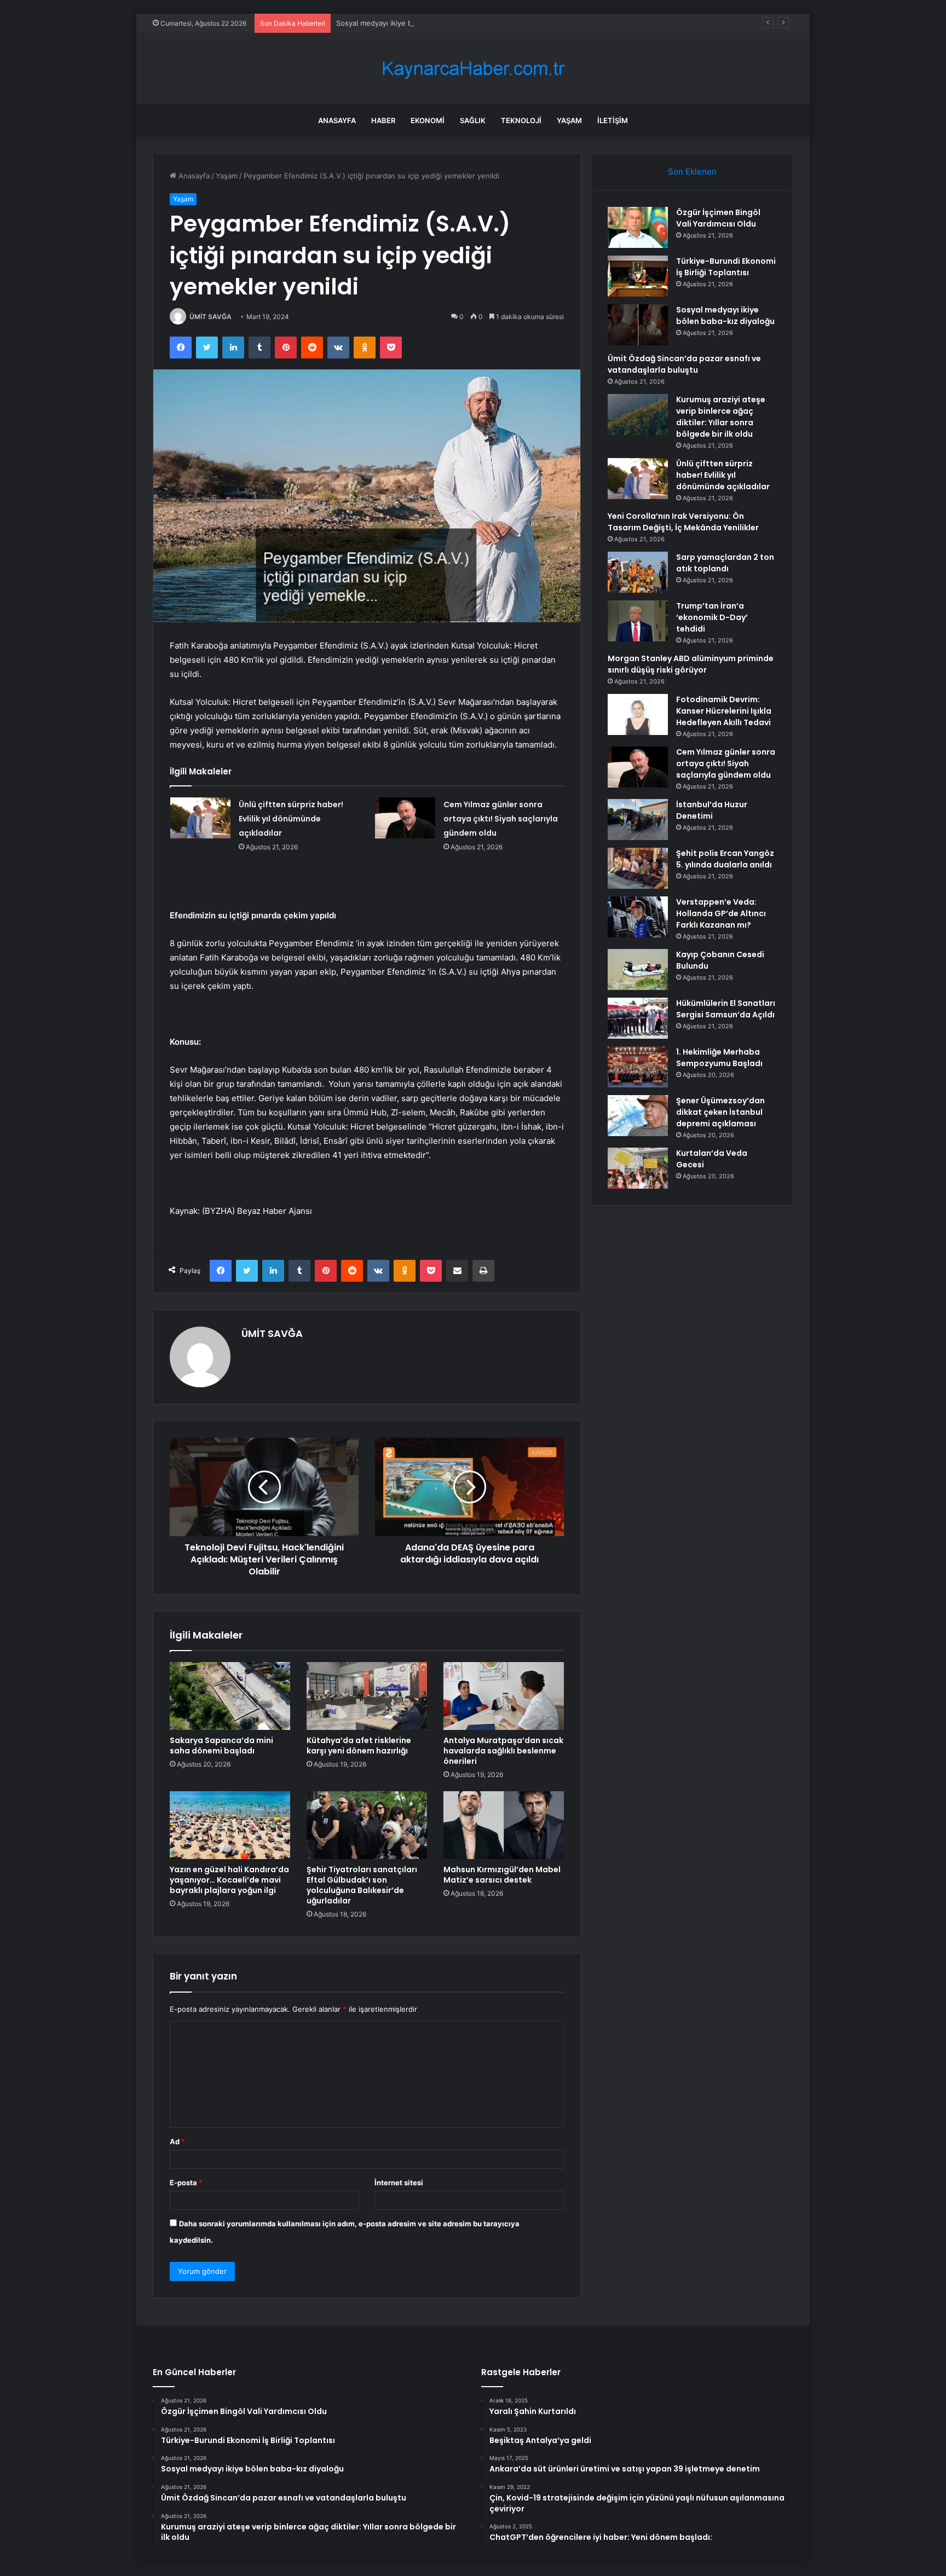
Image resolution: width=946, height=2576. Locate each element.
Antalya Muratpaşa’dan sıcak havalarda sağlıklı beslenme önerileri (503, 1751)
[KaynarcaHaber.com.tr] (473, 69)
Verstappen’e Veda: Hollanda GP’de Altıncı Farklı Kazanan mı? (721, 913)
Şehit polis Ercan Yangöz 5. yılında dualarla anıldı (725, 859)
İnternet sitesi (399, 2183)
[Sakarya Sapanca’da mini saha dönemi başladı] (230, 1696)
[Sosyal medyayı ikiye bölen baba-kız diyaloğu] (638, 325)
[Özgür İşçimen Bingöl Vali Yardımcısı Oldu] (638, 227)
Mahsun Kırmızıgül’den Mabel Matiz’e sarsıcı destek (502, 1875)
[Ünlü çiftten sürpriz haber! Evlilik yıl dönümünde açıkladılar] (200, 818)
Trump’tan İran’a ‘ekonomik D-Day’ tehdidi (712, 617)
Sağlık (473, 120)
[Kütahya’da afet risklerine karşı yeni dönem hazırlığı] (367, 1696)
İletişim (613, 120)
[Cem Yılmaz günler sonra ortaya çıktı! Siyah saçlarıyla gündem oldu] (405, 818)
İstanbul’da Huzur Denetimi (712, 810)
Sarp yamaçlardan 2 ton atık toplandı (725, 563)
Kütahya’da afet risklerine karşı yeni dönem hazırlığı (359, 1746)
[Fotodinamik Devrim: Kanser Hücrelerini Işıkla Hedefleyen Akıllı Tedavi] (638, 714)
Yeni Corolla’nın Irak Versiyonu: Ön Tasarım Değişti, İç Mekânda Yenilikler (683, 522)
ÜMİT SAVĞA (210, 317)
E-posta (186, 2183)
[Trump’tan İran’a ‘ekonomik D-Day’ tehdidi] (638, 621)
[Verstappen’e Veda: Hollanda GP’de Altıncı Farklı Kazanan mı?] (638, 917)
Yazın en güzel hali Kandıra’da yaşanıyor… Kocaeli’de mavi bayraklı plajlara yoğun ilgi (229, 1880)
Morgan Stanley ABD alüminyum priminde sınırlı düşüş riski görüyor (691, 664)
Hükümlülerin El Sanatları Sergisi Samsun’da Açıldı (726, 1009)
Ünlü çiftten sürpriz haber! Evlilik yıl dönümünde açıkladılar (291, 819)
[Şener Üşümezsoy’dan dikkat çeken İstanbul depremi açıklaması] (638, 1116)
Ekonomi (428, 120)
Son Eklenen (692, 172)
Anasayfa (337, 120)
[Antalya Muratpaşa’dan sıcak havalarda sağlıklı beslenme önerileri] (504, 1696)
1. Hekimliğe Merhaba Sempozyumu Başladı (719, 1058)
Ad (177, 2141)
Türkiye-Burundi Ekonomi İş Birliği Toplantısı (726, 267)
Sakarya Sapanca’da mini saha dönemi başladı (221, 1746)
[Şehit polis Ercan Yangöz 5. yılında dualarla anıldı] (638, 868)
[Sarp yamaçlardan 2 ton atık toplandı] (638, 572)
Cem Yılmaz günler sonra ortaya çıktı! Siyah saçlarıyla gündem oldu (501, 819)
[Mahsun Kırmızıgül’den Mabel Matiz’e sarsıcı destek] (504, 1825)
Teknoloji (521, 120)
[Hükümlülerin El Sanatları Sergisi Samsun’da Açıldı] (638, 1018)
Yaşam (569, 120)
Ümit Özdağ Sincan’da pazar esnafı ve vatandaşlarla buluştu (684, 364)
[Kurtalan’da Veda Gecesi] (638, 1168)
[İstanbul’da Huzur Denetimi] (638, 820)
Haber (383, 120)
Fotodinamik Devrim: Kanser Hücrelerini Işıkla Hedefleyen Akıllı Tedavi (724, 711)
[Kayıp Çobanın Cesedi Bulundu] (638, 969)
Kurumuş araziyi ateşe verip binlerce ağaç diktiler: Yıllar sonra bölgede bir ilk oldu (721, 417)
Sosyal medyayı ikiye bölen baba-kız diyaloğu (413, 23)
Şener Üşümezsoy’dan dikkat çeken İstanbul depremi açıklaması (720, 1112)
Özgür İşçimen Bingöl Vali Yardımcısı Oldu (718, 218)
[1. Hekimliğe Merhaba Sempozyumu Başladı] (638, 1067)
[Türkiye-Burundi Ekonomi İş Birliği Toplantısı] (638, 276)
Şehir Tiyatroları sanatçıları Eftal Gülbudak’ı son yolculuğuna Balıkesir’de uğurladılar (362, 1885)
